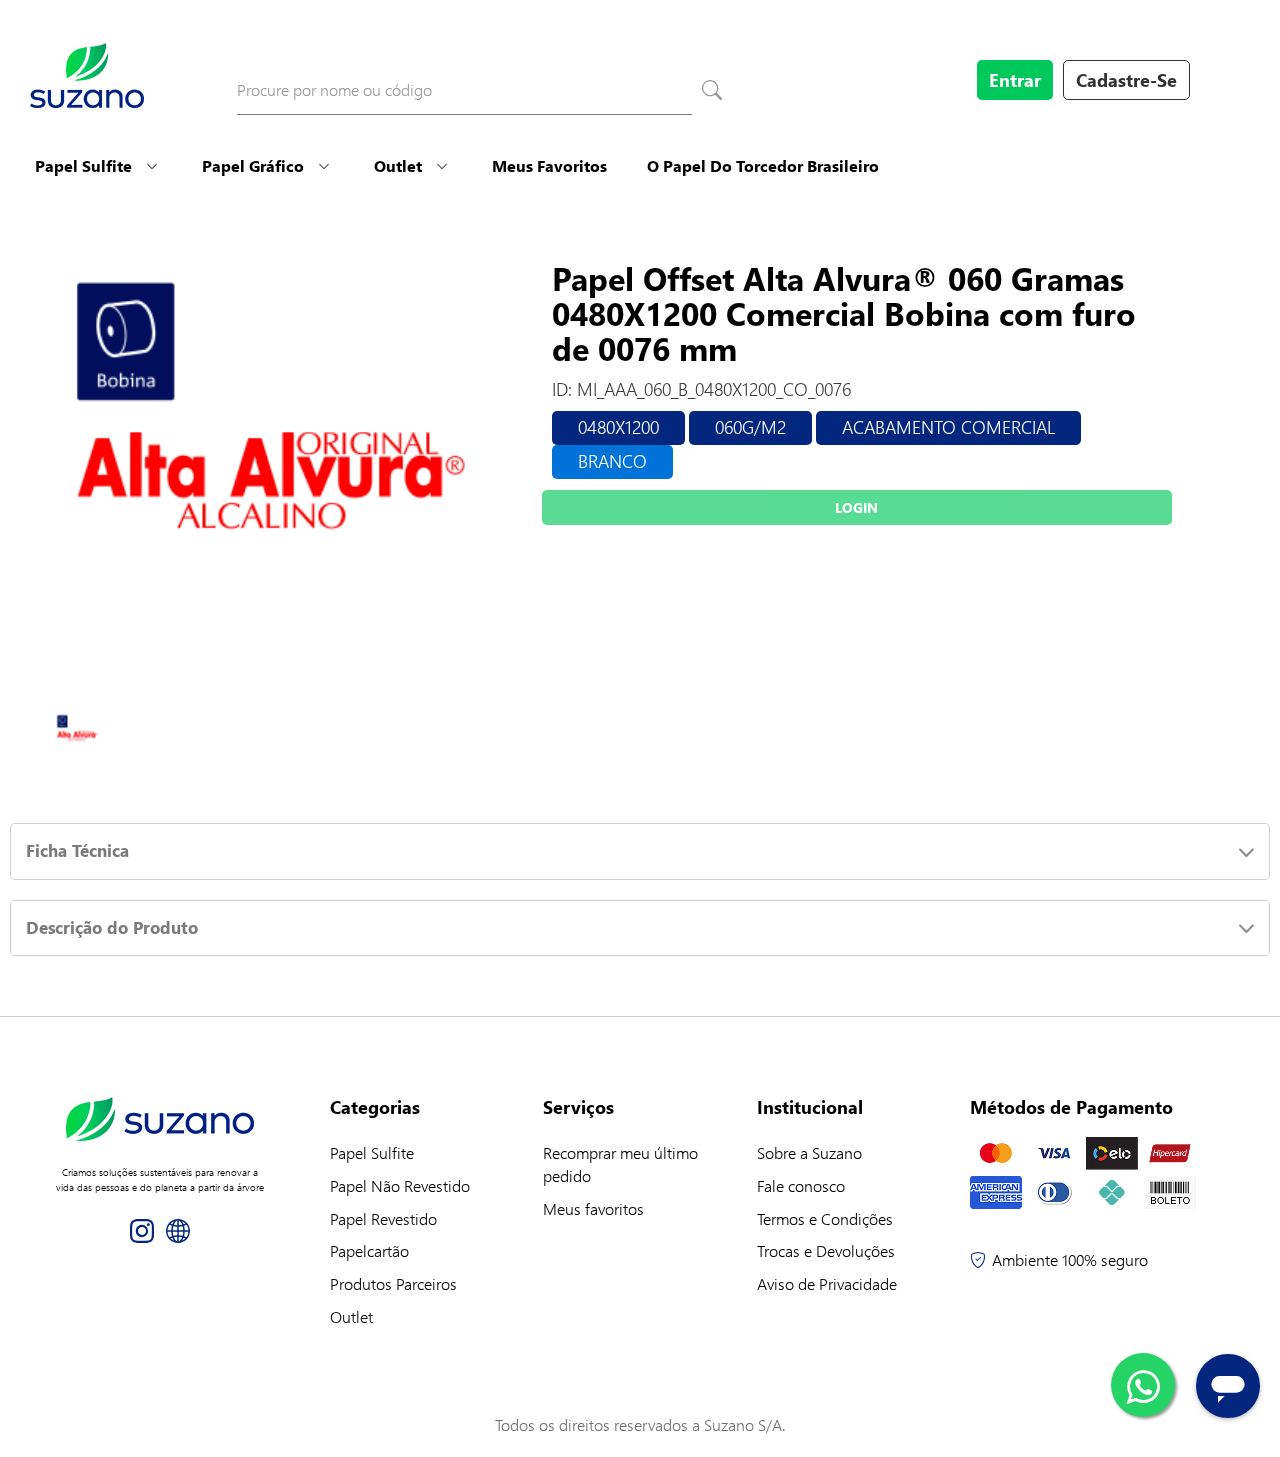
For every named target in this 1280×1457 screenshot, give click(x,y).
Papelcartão (369, 1250)
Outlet (398, 165)
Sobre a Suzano (809, 1152)
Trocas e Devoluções (826, 1250)
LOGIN (856, 507)
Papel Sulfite (83, 165)
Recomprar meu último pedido (620, 1164)
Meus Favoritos (549, 165)
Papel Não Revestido (400, 1185)
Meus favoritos (593, 1208)
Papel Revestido (383, 1218)
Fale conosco (801, 1185)
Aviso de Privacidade (827, 1283)
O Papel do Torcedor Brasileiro (763, 165)
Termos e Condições (825, 1218)
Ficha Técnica (77, 850)
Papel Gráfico (253, 165)
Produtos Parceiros (393, 1283)
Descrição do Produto (112, 927)
